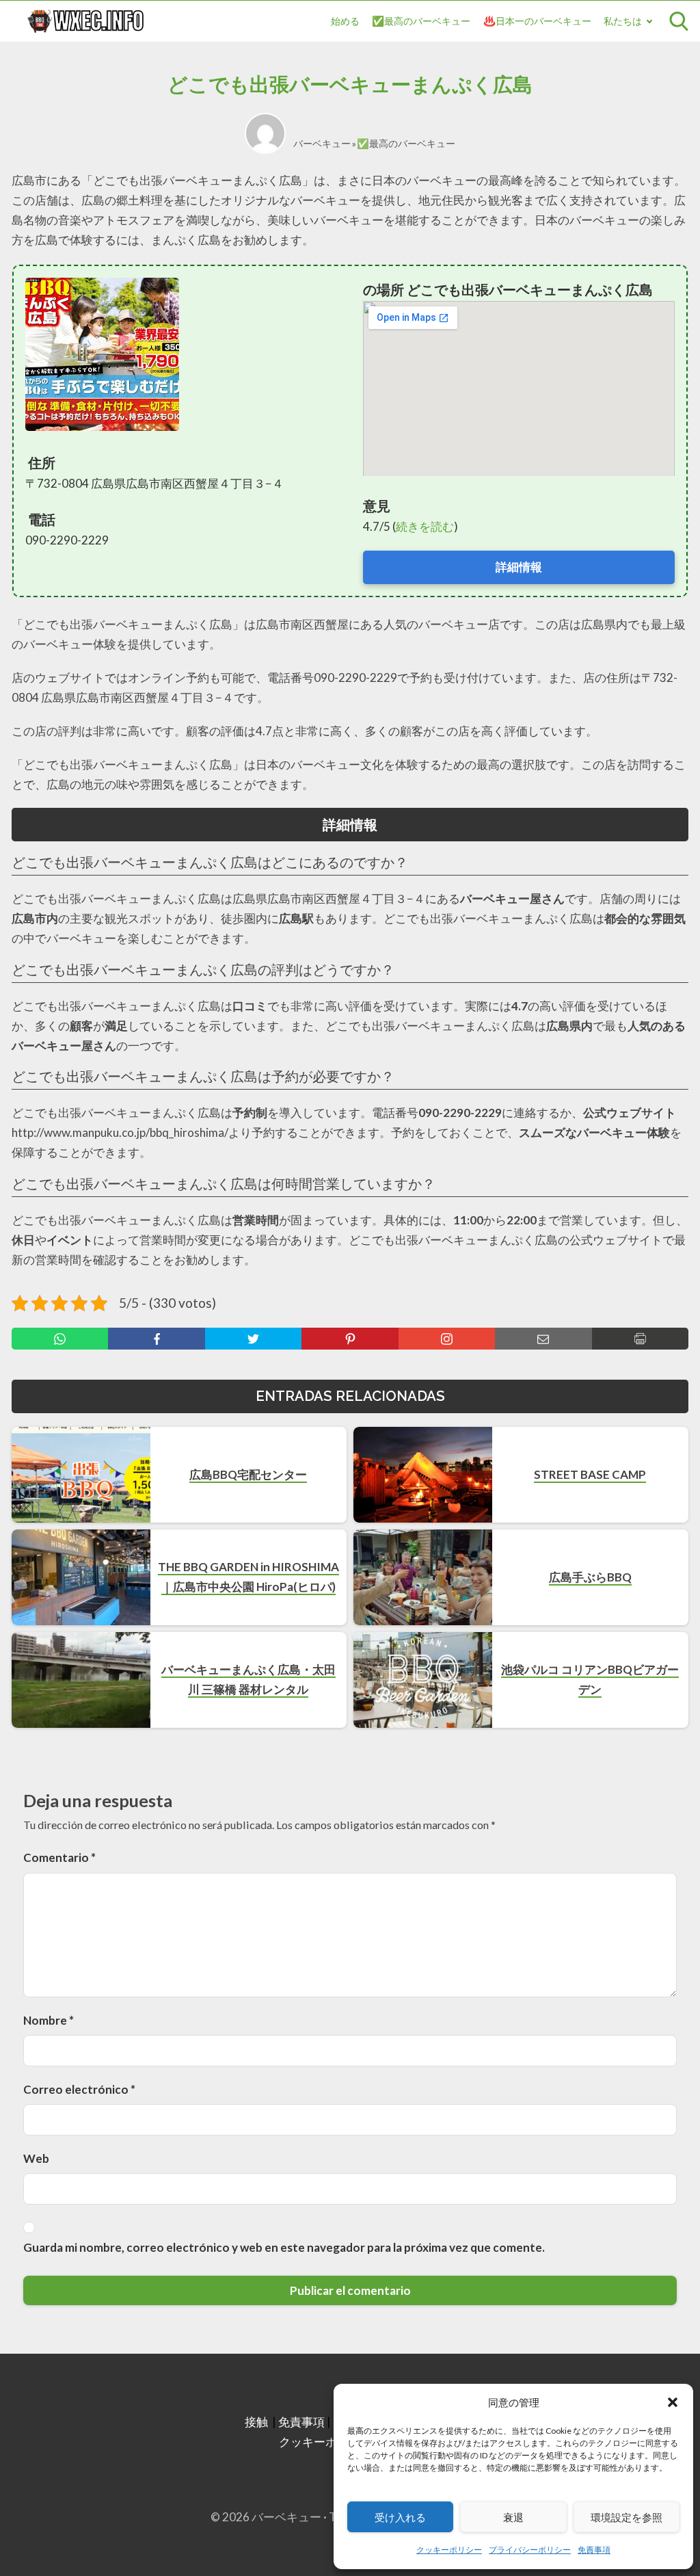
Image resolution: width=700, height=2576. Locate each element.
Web (36, 2158)
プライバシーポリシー (530, 2550)
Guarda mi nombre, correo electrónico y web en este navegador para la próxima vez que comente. (284, 2247)
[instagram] (447, 1339)
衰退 (513, 2517)
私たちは (623, 21)
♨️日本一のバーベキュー (537, 21)
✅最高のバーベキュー (421, 21)
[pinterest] (350, 1339)
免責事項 (594, 2550)
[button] (673, 2402)
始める (345, 21)
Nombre (49, 2020)
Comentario (59, 1857)
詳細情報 (519, 567)
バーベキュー (322, 143)
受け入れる (400, 2517)
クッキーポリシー (449, 2550)
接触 (256, 2422)
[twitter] (253, 1339)
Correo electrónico (79, 2089)
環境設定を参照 (627, 2517)
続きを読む (425, 526)
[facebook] (156, 1339)
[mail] (543, 1339)
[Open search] (679, 21)
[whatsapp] (60, 1339)
